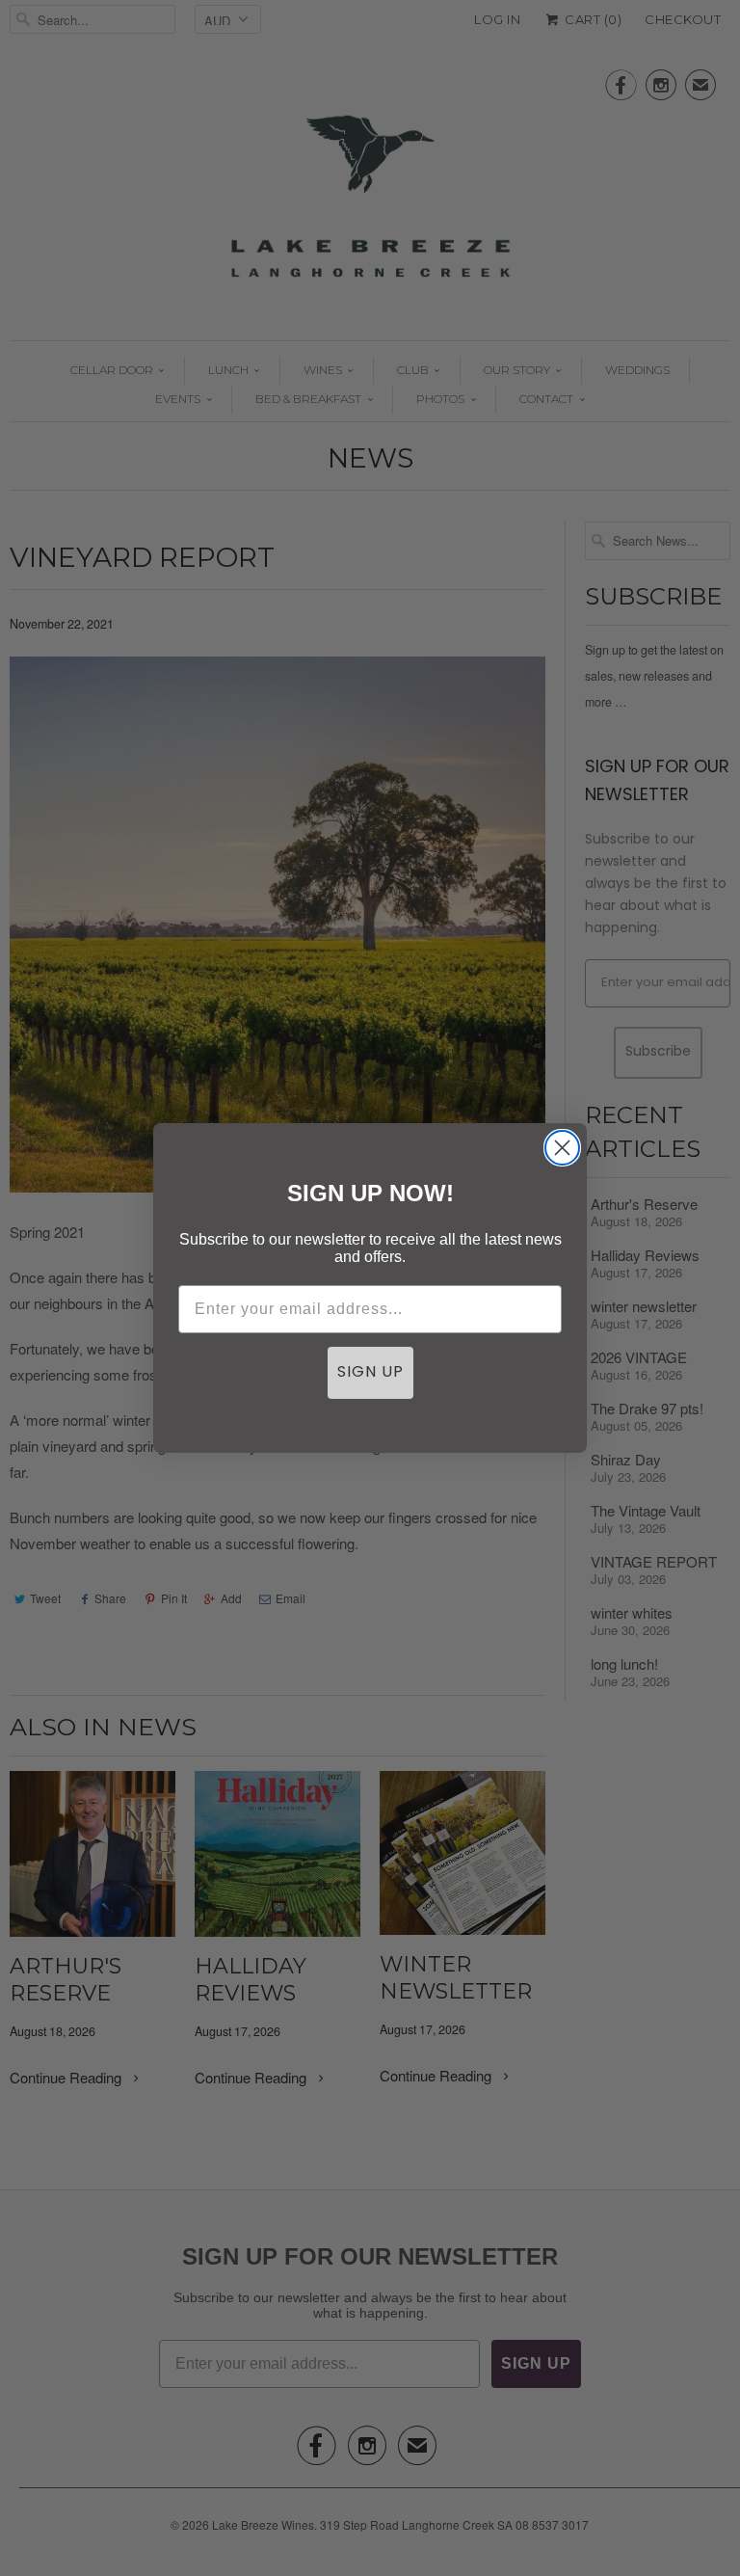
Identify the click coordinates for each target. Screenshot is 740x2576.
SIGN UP (370, 1373)
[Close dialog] (562, 1148)
